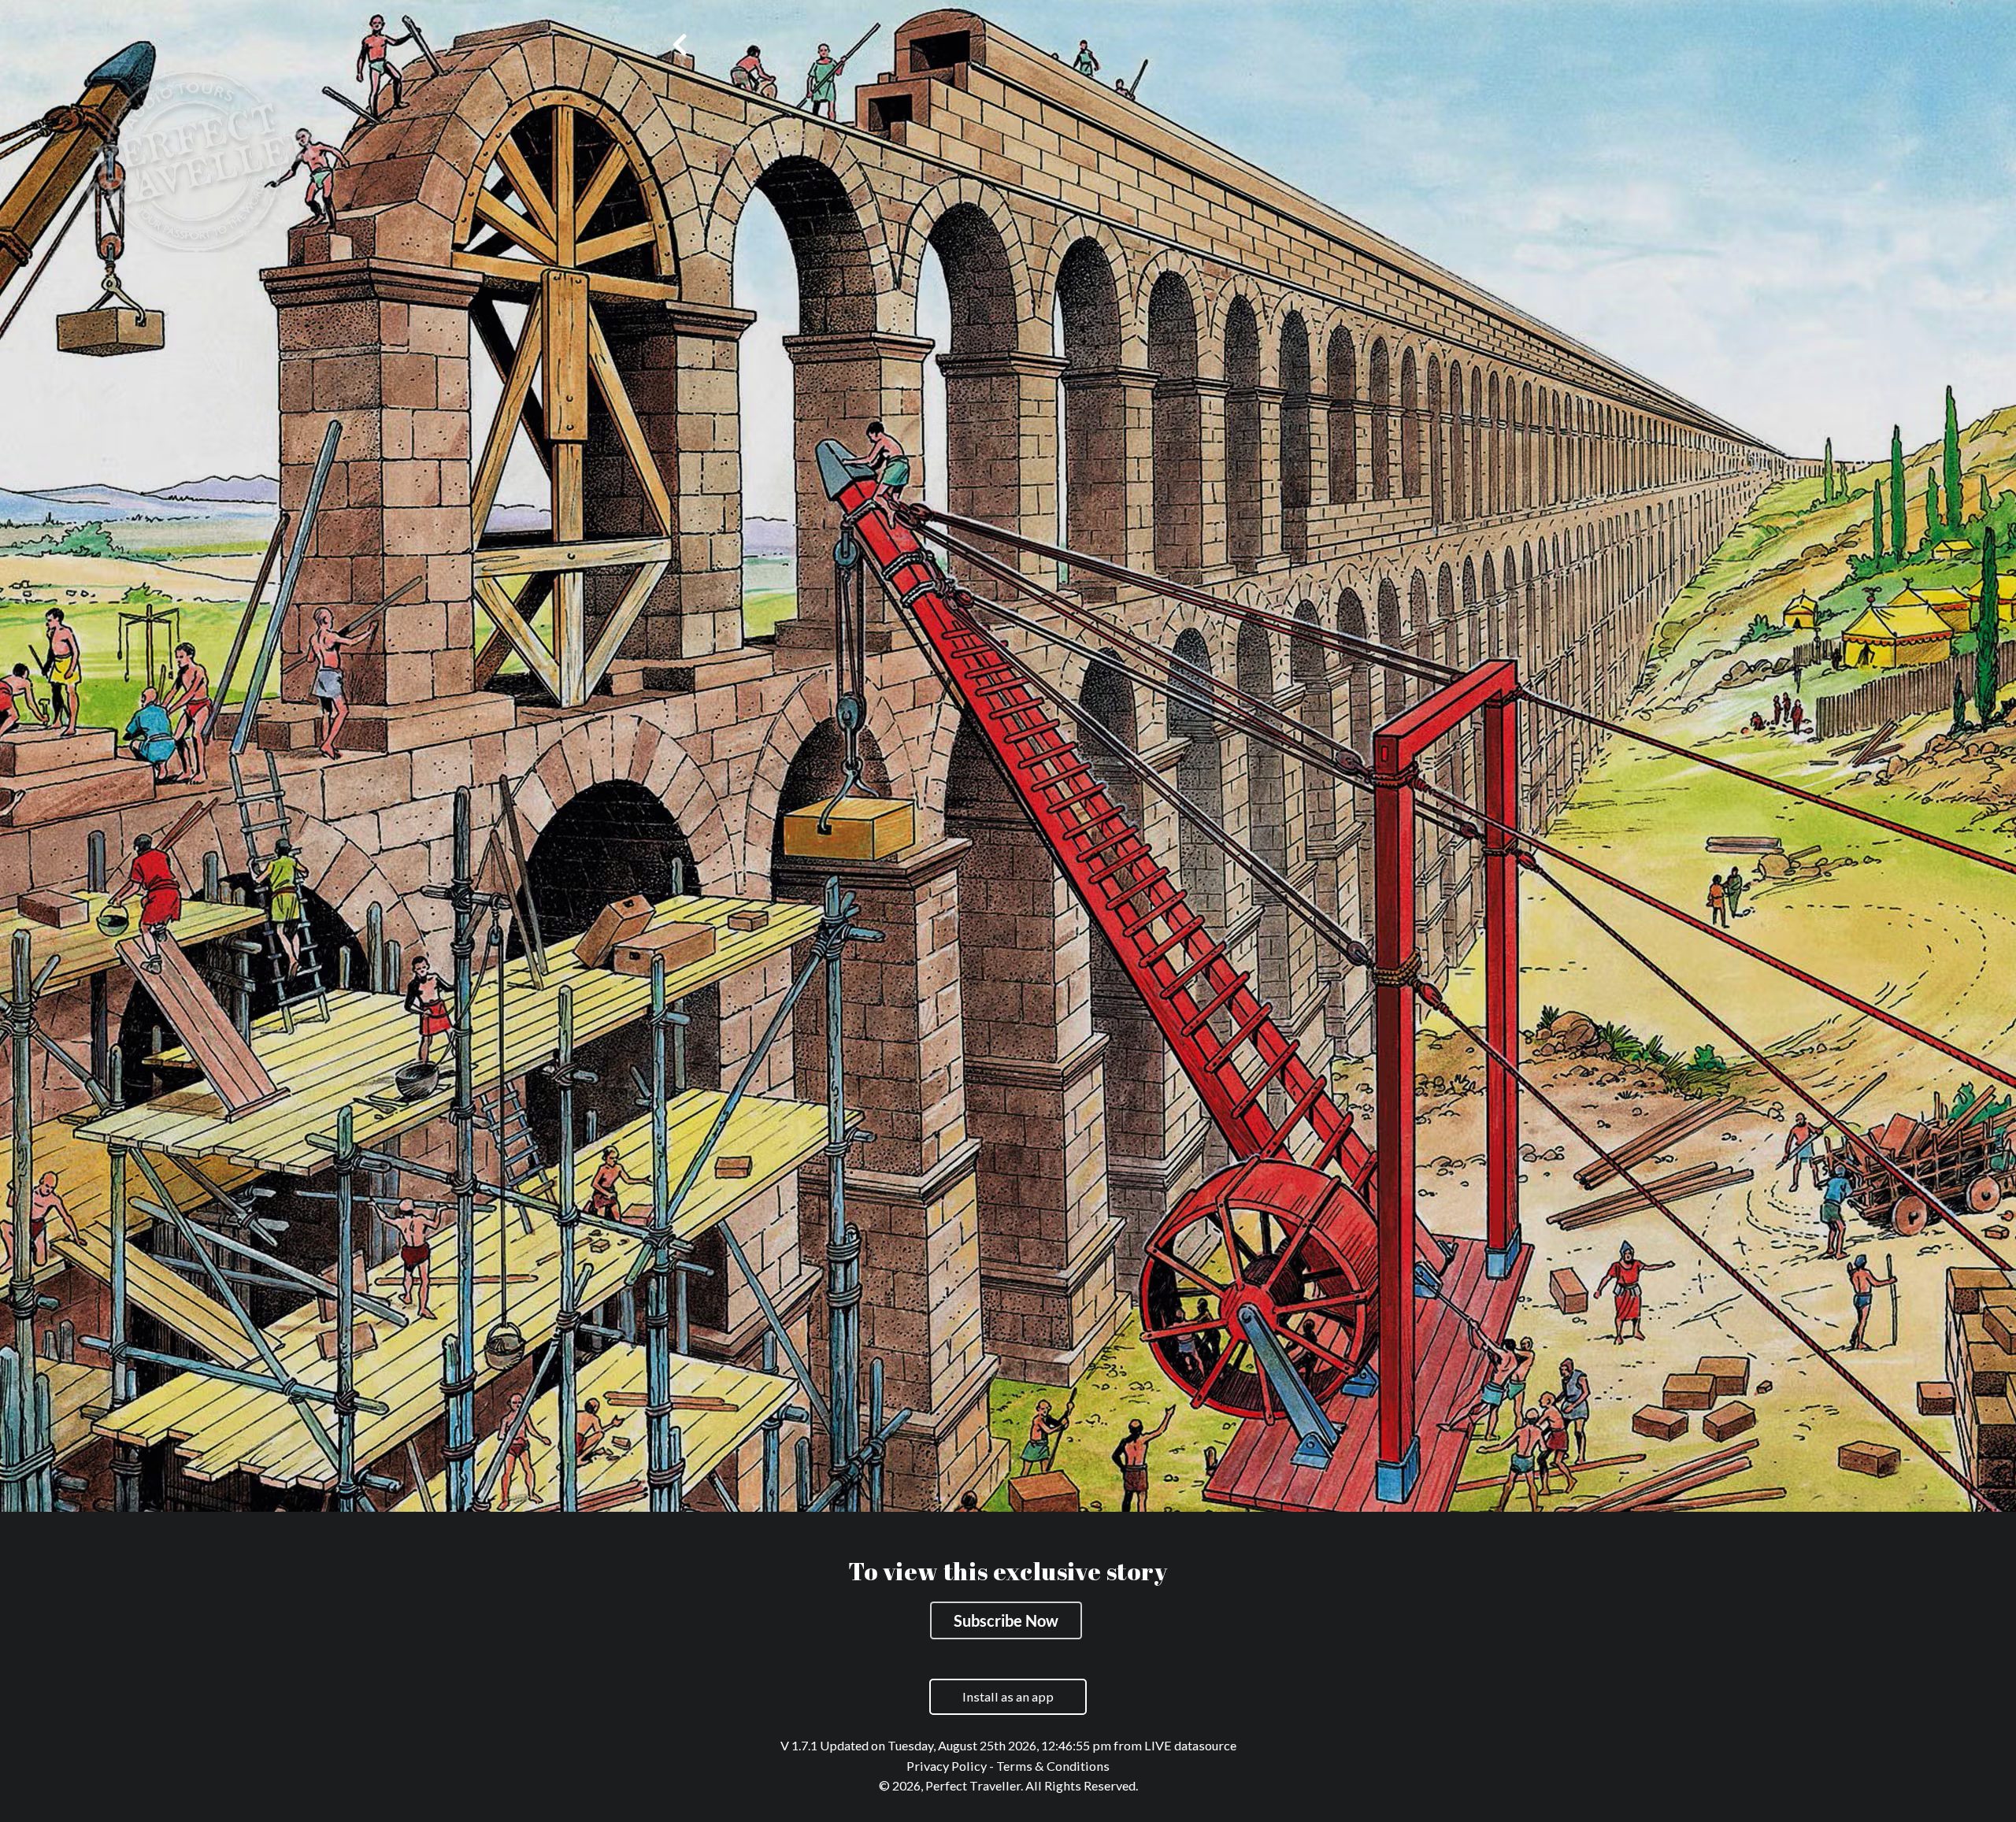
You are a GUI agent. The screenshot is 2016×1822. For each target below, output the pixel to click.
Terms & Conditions (1053, 1766)
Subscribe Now (1006, 1620)
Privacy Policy (947, 1766)
